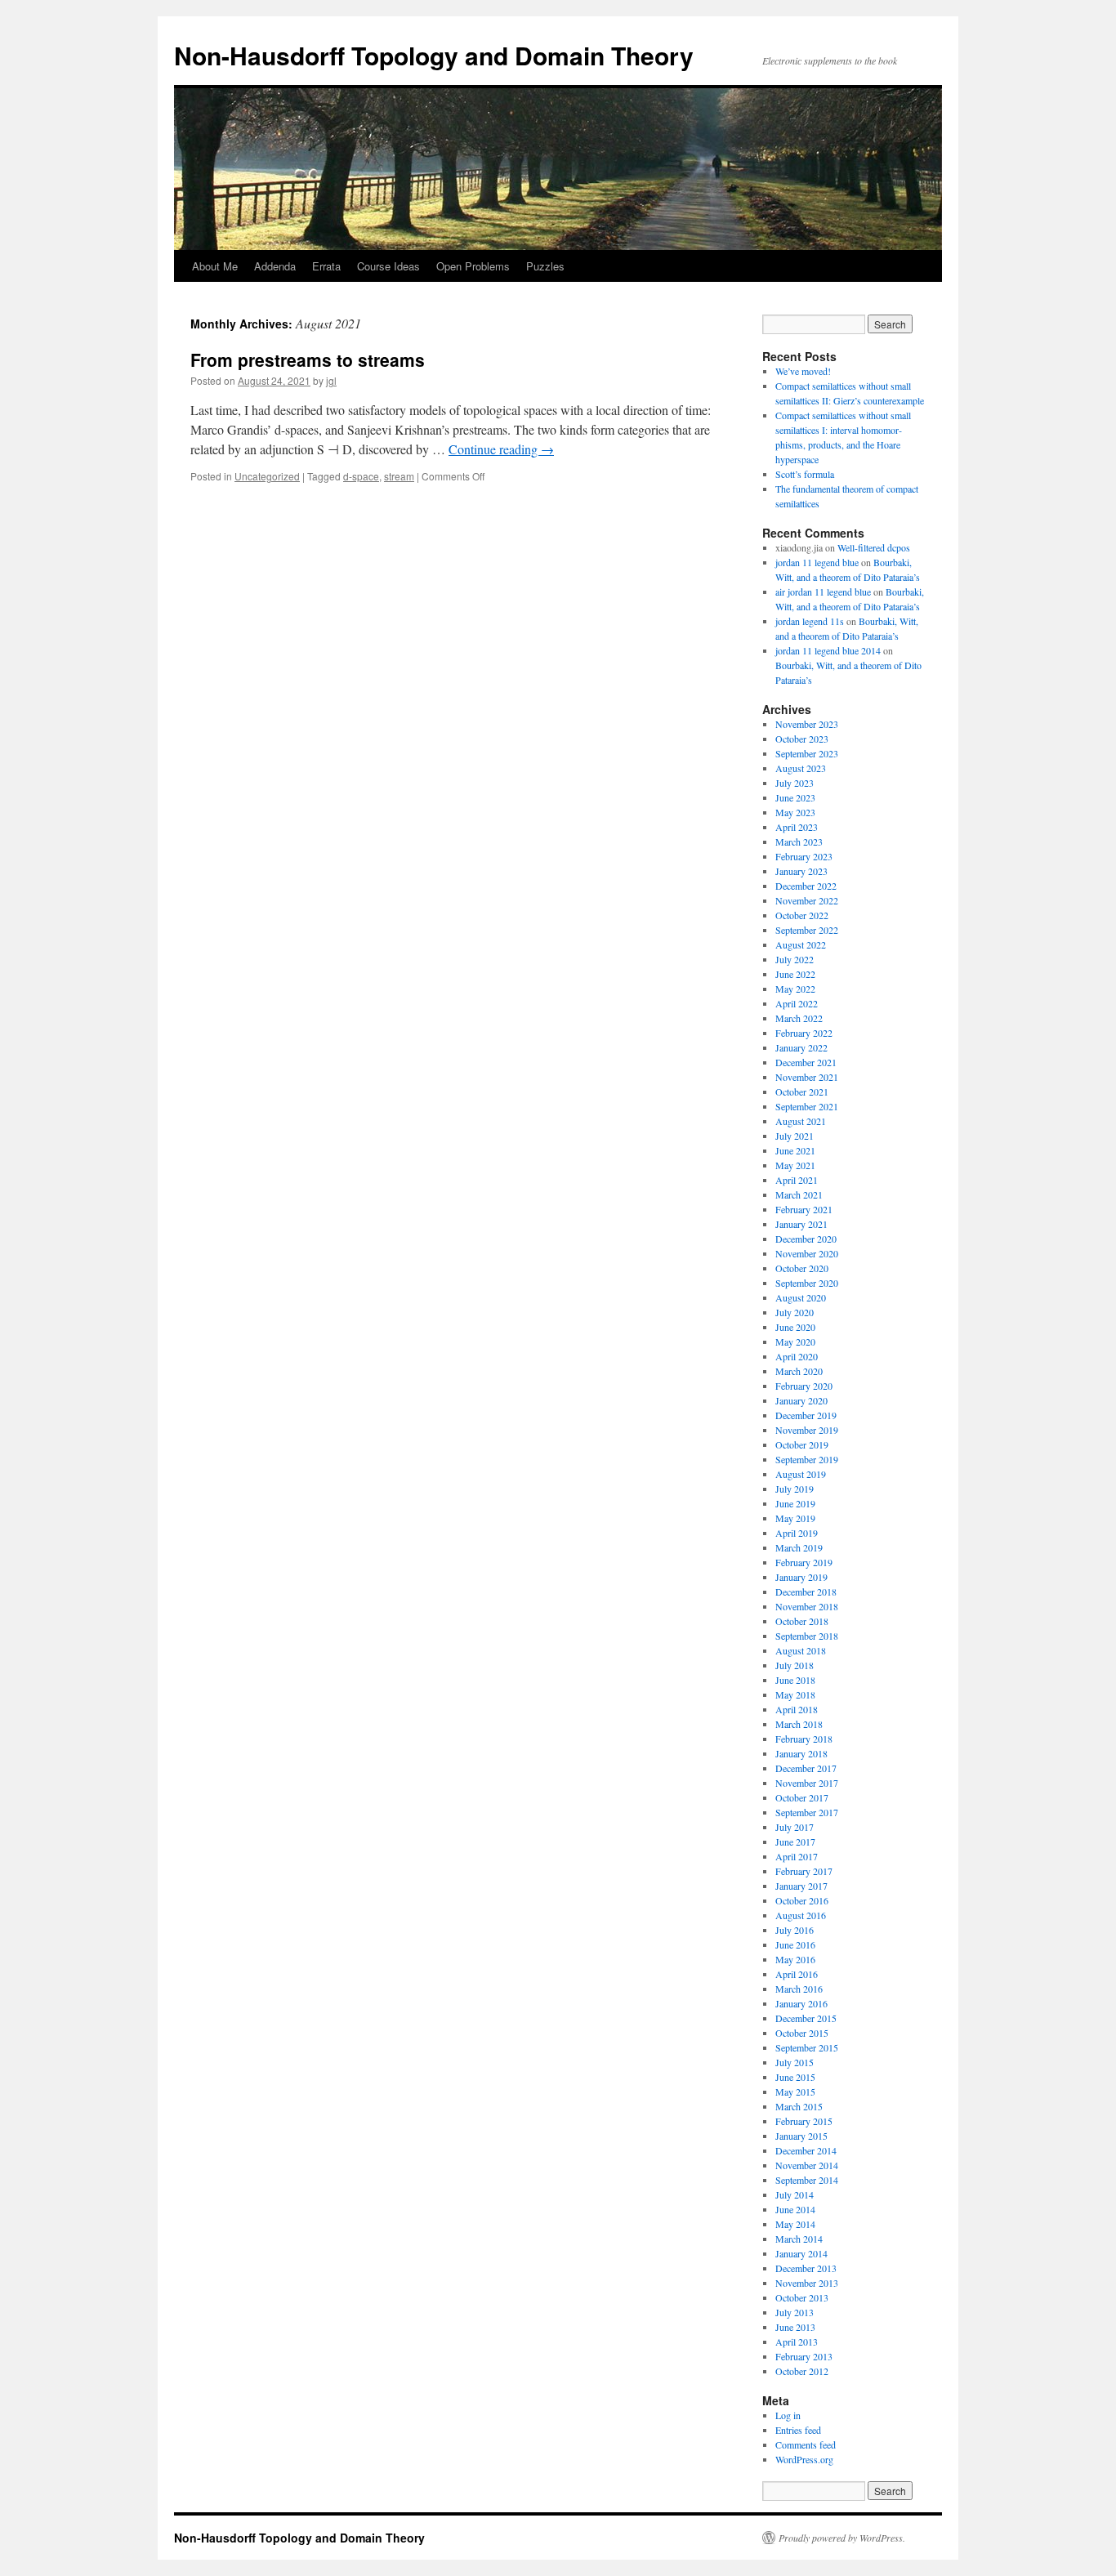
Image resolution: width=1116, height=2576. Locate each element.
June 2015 (795, 2077)
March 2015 (799, 2106)
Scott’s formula (805, 474)
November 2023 (807, 724)
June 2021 (795, 1150)
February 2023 (804, 856)
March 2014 (799, 2239)
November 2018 (807, 1606)
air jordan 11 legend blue (823, 592)
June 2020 (795, 1327)
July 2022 (795, 959)
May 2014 (795, 2224)
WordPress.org (804, 2459)
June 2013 (795, 2327)
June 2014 (795, 2209)
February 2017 (804, 1871)
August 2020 (801, 1297)
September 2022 (807, 930)
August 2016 (801, 1915)
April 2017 (797, 1856)
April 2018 (797, 1709)
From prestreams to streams (308, 359)
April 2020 (797, 1356)
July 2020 (795, 1312)
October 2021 (802, 1092)
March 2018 (799, 1724)
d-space (361, 476)
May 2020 (795, 1342)
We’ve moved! (803, 371)
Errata (326, 266)
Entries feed (798, 2430)
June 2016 (795, 1944)
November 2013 (807, 2283)
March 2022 (799, 1018)
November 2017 (807, 1783)
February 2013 (804, 2356)
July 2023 (795, 783)
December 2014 (806, 2150)
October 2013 (802, 2297)
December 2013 (806, 2268)
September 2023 (807, 753)
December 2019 (806, 1415)
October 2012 (802, 2371)
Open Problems (473, 266)
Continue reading (501, 449)
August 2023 (801, 768)
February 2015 (804, 2121)
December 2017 (806, 1768)
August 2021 (801, 1121)
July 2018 (795, 1665)
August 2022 (801, 944)
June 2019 (795, 1503)
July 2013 (795, 2312)
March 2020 (799, 1371)
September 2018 (807, 1636)
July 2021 (795, 1136)
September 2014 (807, 2180)
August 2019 (801, 1474)
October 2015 (802, 2033)
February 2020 (804, 1386)
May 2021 (795, 1165)
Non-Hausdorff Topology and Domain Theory (434, 55)
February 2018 (804, 1739)
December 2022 (806, 886)
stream (399, 476)
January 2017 (801, 1886)
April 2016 (797, 1974)
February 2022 (804, 1033)
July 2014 (795, 2194)
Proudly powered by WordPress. (842, 2538)
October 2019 (802, 1444)
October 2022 (802, 915)
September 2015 (807, 2047)
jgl (331, 380)
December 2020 (806, 1239)
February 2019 (804, 1562)
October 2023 (802, 739)
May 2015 (795, 2092)
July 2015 (795, 2062)
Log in (788, 2415)
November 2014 (807, 2165)
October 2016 (802, 1900)
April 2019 (797, 1533)
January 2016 (801, 2003)
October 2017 (802, 1797)
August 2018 (801, 1650)
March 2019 (799, 1547)
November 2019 (807, 1430)
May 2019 (795, 1518)
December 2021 (806, 1062)
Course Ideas (388, 266)
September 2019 (807, 1459)
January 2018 (801, 1753)
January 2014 (801, 2253)
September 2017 (807, 1812)
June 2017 (795, 1842)
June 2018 (795, 1680)
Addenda (275, 266)
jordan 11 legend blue (817, 562)
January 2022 (801, 1047)
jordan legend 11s (810, 621)
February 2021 (804, 1209)
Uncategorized (267, 476)
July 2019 (795, 1489)
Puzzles (545, 266)
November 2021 (807, 1077)
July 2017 (795, 1827)
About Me (215, 266)
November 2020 (807, 1253)
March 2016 (799, 1989)
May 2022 (795, 989)
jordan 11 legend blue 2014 (828, 650)
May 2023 (795, 812)
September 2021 (807, 1106)
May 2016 (795, 1959)
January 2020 (801, 1400)
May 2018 (795, 1694)
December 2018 (806, 1592)
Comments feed (806, 2444)
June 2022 (795, 974)
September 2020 (807, 1283)
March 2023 (799, 842)
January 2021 (801, 1224)
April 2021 (797, 1180)
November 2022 (807, 900)
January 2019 (801, 1577)
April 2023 (797, 827)
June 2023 (795, 797)
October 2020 (802, 1268)
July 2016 (795, 1930)
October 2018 (802, 1621)
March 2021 (799, 1194)
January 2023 (801, 871)
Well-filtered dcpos (874, 547)
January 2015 (801, 2136)
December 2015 (806, 2018)
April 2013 (797, 2342)
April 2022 (797, 1003)
